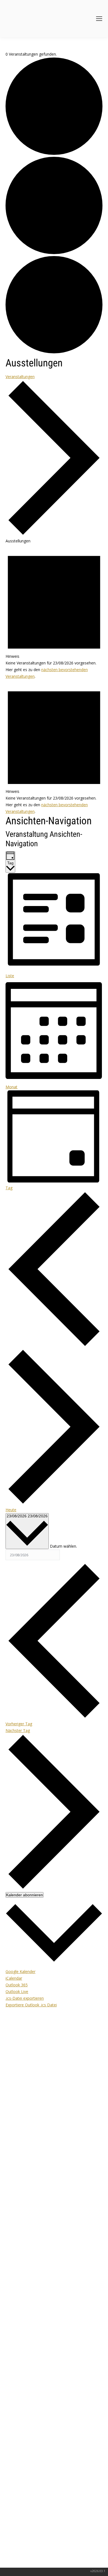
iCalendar (14, 1978)
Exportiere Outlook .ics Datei (31, 2005)
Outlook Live (17, 1991)
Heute (11, 1510)
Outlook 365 (17, 1985)
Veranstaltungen (20, 377)
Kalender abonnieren (25, 1895)
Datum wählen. (63, 1546)
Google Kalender (20, 1971)
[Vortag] (54, 1345)
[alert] (54, 612)
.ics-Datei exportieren (25, 1998)
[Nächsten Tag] (54, 1503)
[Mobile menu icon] (99, 19)
